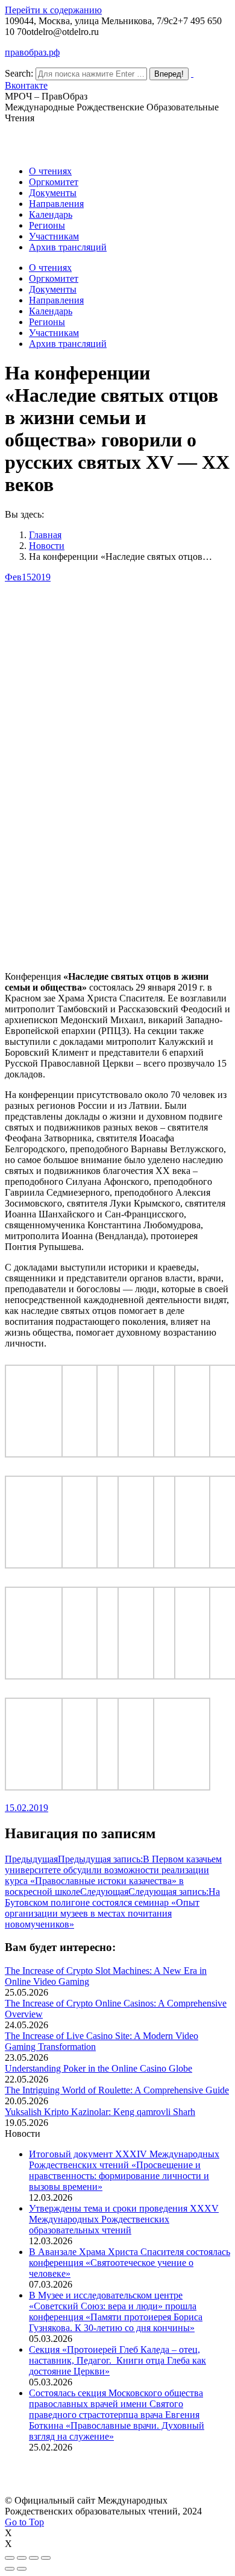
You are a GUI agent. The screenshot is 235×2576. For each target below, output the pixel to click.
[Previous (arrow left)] (10, 2569)
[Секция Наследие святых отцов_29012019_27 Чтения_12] (164, 1565)
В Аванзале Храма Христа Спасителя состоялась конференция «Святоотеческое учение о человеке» (130, 2263)
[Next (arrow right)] (22, 2569)
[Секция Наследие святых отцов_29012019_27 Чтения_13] (51, 1676)
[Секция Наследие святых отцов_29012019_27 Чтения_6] (164, 1676)
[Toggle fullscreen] (34, 2558)
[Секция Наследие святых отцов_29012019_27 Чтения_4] (51, 1565)
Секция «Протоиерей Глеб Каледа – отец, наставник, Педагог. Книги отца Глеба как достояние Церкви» (117, 2360)
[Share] (22, 2558)
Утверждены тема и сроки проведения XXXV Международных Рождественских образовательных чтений (124, 2219)
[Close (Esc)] (10, 2558)
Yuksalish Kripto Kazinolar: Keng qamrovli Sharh (100, 2112)
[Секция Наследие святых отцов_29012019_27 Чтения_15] (51, 1787)
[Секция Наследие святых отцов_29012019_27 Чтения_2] (51, 1454)
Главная (45, 535)
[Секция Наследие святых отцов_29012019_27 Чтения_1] (108, 1787)
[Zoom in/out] (46, 2558)
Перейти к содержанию (53, 10)
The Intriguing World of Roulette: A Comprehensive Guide (117, 2090)
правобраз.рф (32, 52)
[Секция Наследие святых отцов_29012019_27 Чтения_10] (164, 1454)
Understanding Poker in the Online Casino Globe (99, 2068)
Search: (19, 73)
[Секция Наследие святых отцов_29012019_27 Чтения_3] (108, 1454)
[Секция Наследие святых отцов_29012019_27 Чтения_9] (108, 1565)
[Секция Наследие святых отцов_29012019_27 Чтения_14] (164, 1787)
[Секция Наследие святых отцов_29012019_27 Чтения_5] (108, 1676)
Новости (47, 546)
